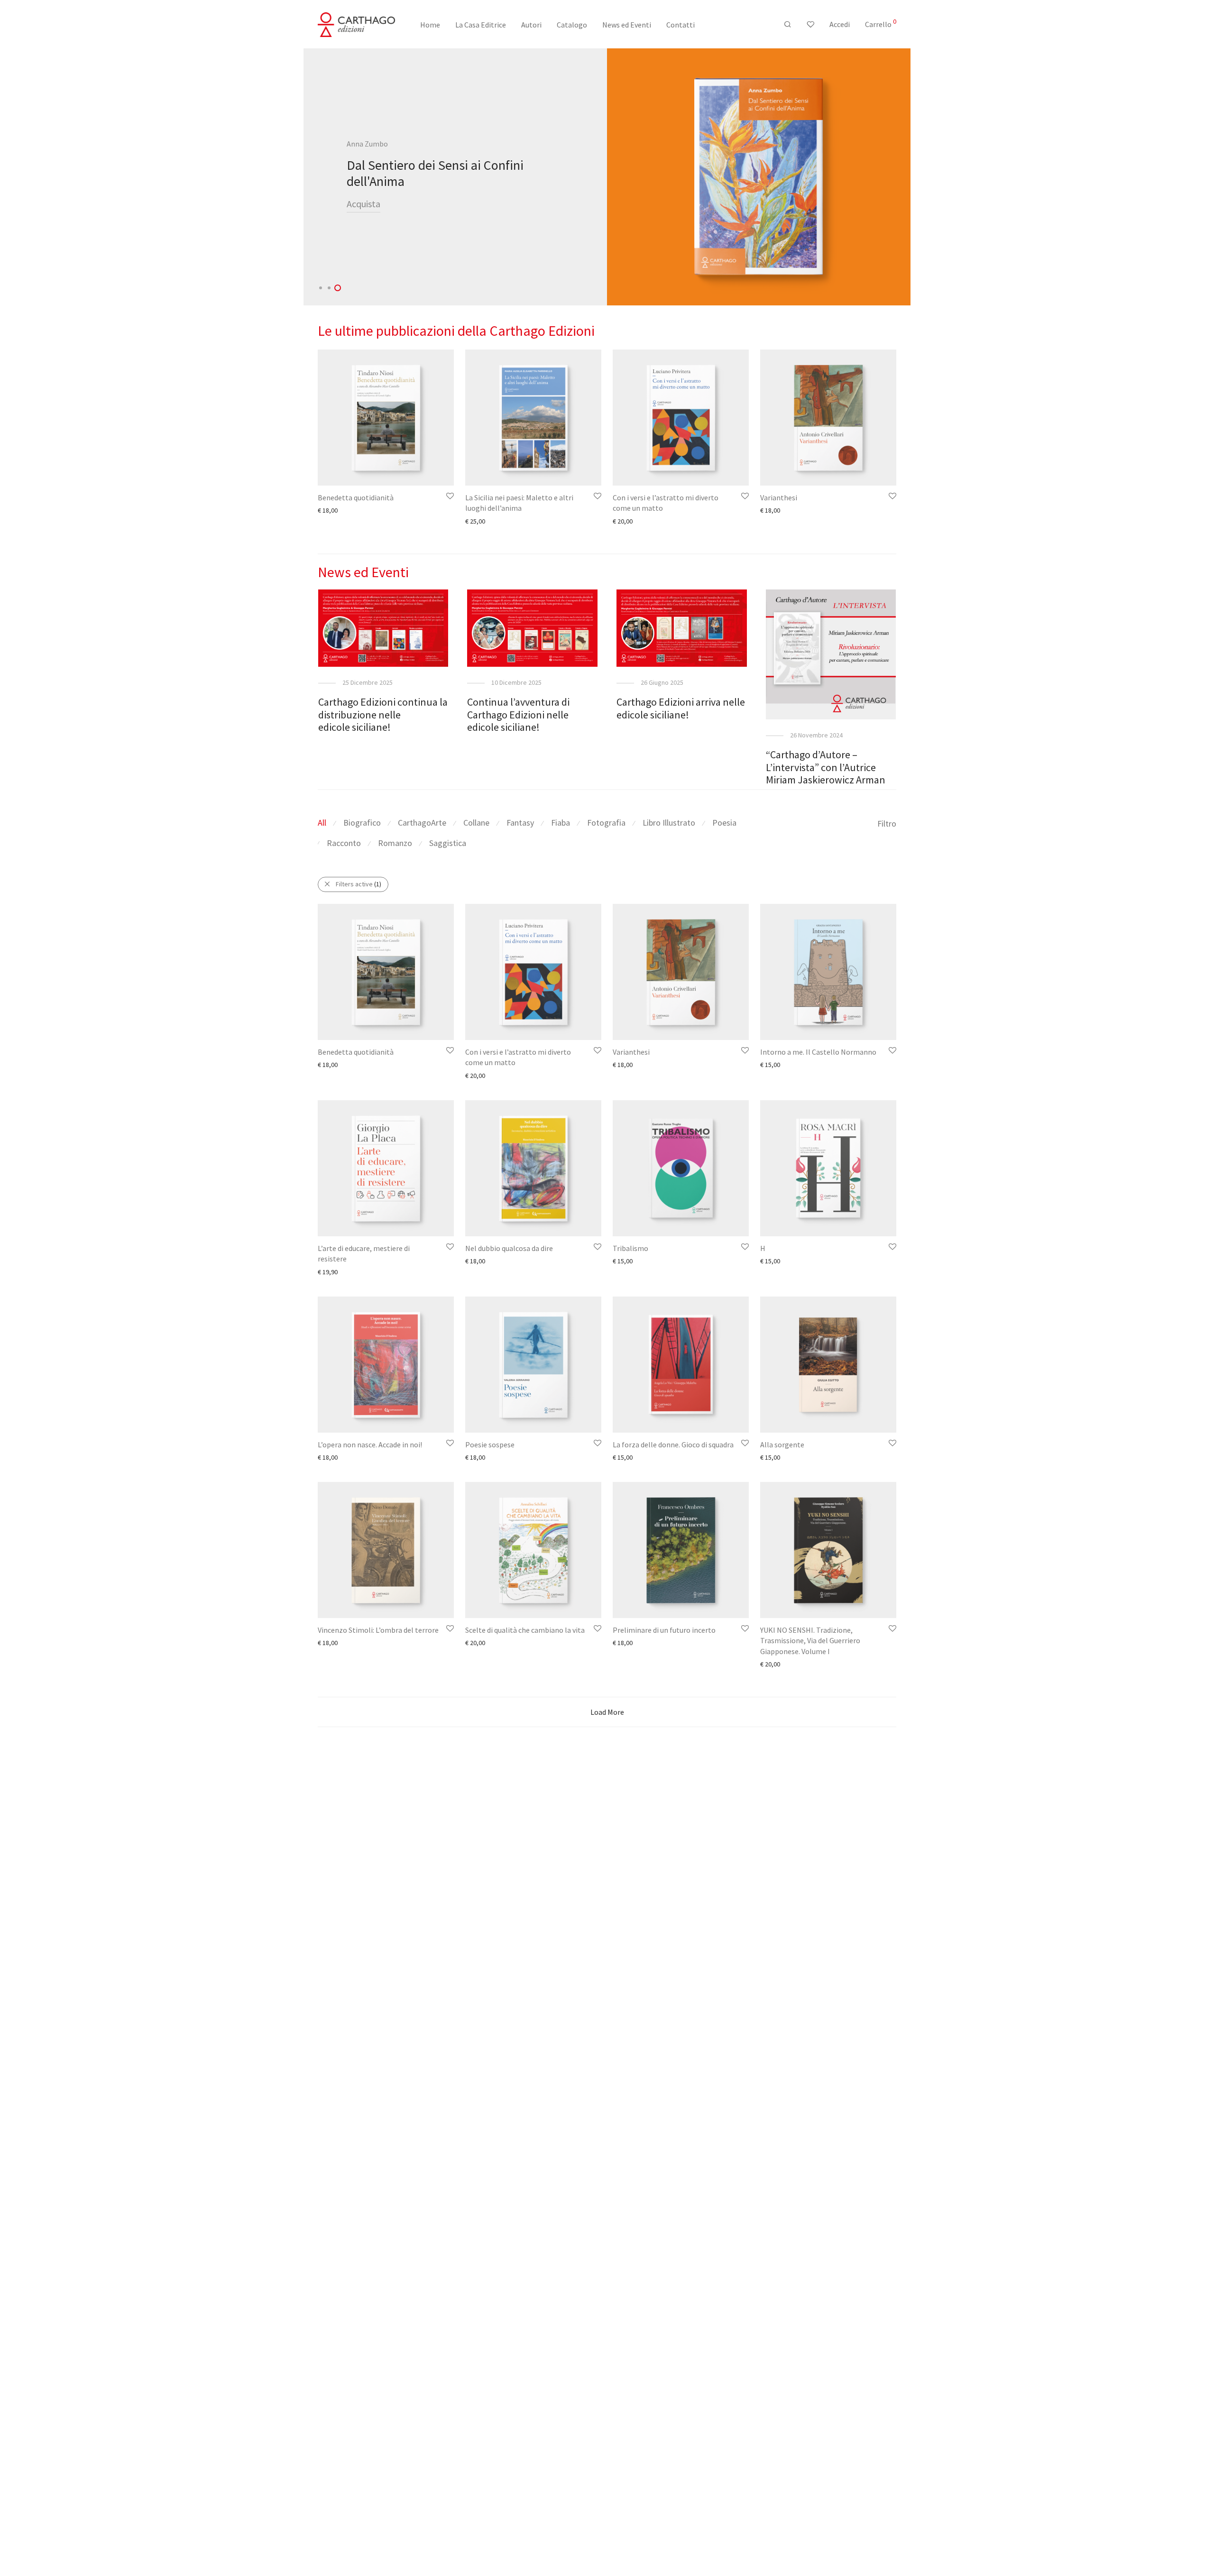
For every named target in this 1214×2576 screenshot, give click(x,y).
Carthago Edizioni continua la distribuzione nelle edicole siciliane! (383, 714)
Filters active (359, 884)
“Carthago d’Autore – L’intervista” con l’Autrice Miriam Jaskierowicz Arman (826, 767)
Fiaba (561, 823)
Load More (607, 1712)
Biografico (362, 823)
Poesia (724, 823)
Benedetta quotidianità (356, 497)
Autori (531, 25)
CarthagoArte (422, 823)
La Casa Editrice (481, 25)
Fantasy (520, 823)
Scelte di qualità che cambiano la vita (525, 1630)
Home (430, 25)
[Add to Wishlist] (449, 496)
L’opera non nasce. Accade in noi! (370, 1444)
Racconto (344, 843)
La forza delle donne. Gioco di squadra (673, 1444)
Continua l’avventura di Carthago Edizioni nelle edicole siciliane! (518, 714)
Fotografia (606, 823)
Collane (476, 823)
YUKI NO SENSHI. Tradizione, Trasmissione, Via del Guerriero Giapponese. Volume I (810, 1641)
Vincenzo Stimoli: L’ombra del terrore (378, 1630)
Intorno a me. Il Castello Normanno (818, 1052)
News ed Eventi (627, 25)
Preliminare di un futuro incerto (664, 1630)
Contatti (681, 25)
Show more (329, 510)
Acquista (363, 204)
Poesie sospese (490, 1444)
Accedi (840, 24)
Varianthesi (779, 497)
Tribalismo (630, 1248)
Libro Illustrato (669, 823)
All (322, 823)
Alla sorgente (782, 1444)
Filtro (887, 823)
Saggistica (448, 843)
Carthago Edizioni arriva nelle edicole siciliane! (681, 708)
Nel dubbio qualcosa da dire (509, 1248)
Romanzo (395, 843)
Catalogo (572, 25)
